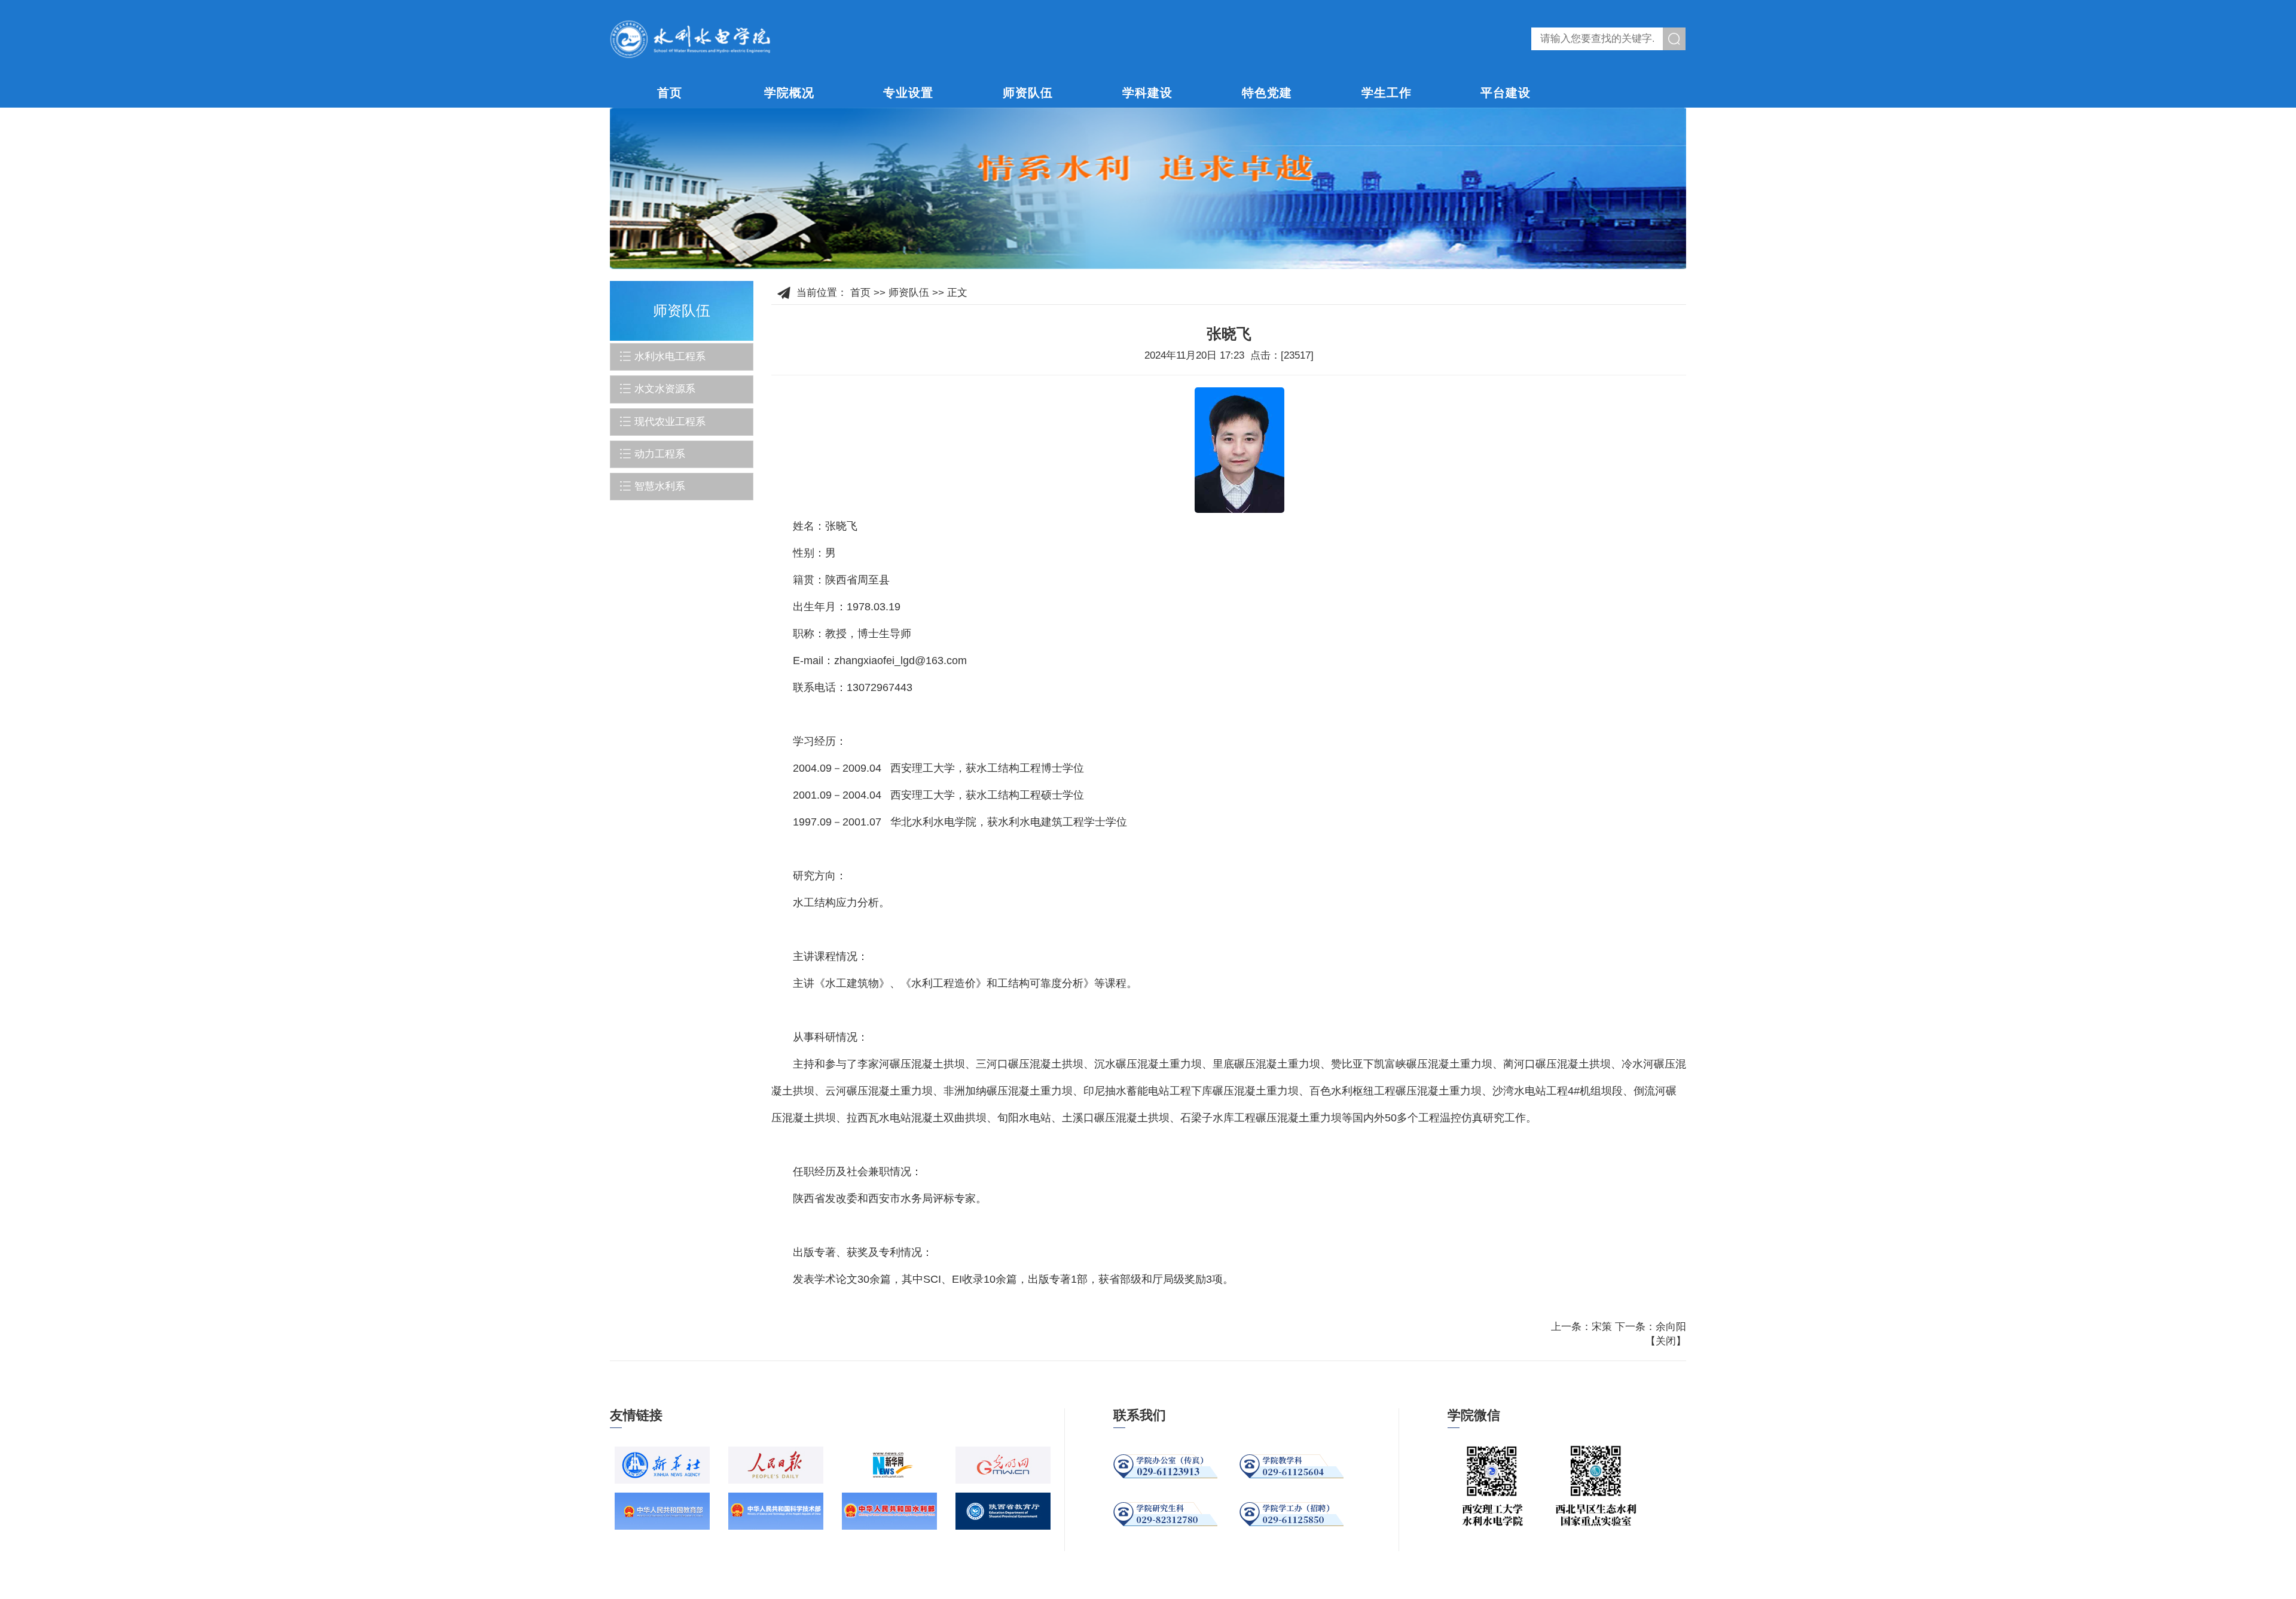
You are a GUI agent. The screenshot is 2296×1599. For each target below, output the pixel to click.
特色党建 (1267, 93)
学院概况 (789, 93)
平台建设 (1506, 93)
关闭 (1666, 1341)
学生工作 (1387, 93)
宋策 (1602, 1327)
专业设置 (908, 93)
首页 (670, 93)
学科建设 (1147, 93)
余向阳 (1671, 1327)
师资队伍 (1028, 93)
